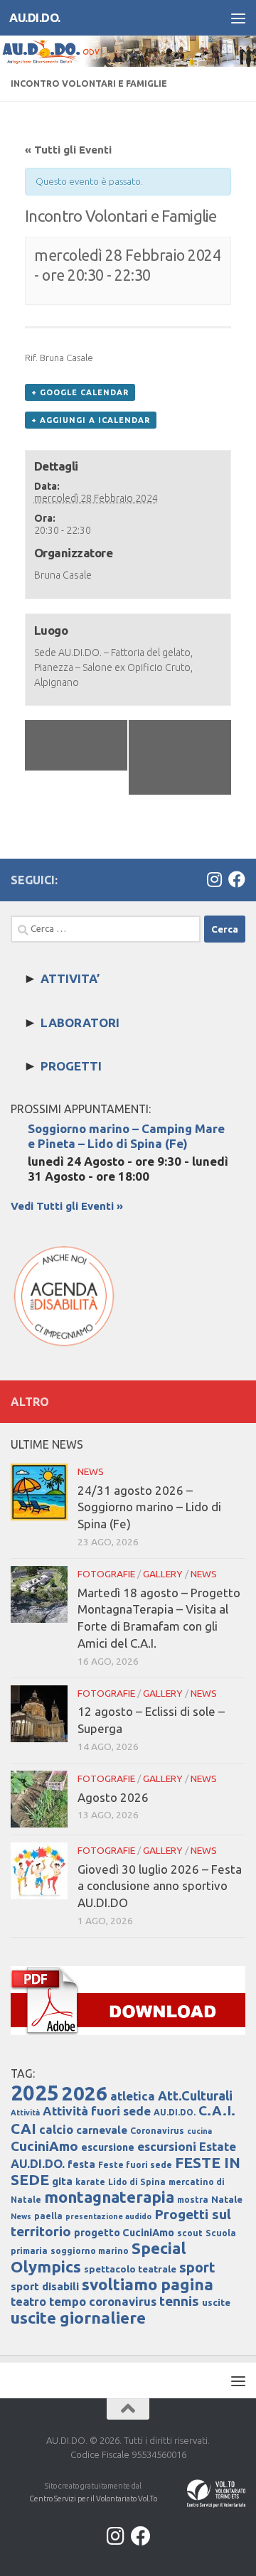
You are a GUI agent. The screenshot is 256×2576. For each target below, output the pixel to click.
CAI (23, 2129)
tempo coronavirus (103, 2301)
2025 (35, 2093)
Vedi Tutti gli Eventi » (67, 1206)
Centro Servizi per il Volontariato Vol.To (93, 2499)
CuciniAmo (44, 2146)
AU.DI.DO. (35, 17)
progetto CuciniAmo (124, 2233)
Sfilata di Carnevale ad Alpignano (73, 745)
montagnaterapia (109, 2197)
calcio (56, 2129)
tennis (179, 2301)
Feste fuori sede (135, 2165)
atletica (133, 2096)
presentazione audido (108, 2216)
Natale (227, 2200)
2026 (85, 2093)
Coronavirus (157, 2131)
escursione (108, 2147)
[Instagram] (214, 879)
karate (90, 2182)
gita (62, 2181)
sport (197, 2268)
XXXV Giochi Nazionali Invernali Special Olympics (184, 757)
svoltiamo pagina (148, 2284)
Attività (25, 2113)
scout (190, 2233)
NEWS (91, 1471)
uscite (216, 2303)
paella (48, 2216)
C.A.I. (217, 2110)
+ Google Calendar (80, 392)
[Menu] (238, 18)
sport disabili (45, 2286)
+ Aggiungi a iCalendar (91, 420)
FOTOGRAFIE (106, 1574)
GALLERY (163, 1574)
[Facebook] (237, 879)
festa (81, 2164)
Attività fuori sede (97, 2111)
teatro (28, 2302)
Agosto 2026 (113, 1797)
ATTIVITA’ (70, 978)
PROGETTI (71, 1066)
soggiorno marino (90, 2251)
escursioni (167, 2146)
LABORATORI (80, 1023)
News (21, 2216)
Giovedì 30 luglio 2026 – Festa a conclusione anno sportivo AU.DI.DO (160, 1886)
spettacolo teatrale (130, 2269)
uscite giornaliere (78, 2318)
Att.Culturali (195, 2095)
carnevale (102, 2130)
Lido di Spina (137, 2182)
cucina (199, 2131)
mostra (193, 2200)
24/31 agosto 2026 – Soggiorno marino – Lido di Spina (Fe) (149, 1507)
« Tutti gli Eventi (68, 150)
